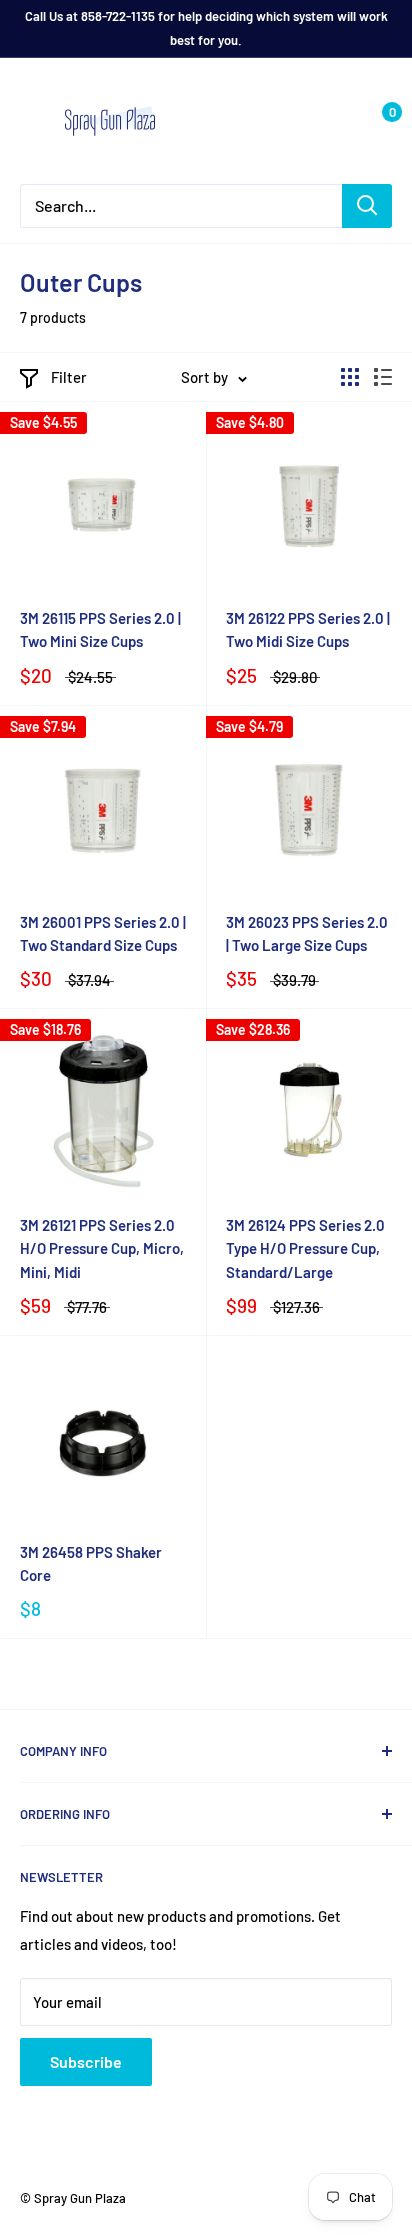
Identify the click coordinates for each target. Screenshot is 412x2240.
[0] (375, 121)
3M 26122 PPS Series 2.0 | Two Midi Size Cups (308, 629)
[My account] (335, 121)
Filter (69, 377)
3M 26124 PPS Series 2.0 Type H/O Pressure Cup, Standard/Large (305, 1248)
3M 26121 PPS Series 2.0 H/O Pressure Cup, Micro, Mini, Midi (102, 1248)
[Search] (367, 206)
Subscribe (86, 2061)
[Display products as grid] (350, 377)
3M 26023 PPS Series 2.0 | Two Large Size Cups (307, 933)
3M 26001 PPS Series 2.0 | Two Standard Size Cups (103, 933)
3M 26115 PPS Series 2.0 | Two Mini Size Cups (100, 629)
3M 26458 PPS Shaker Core (91, 1563)
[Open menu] (30, 122)
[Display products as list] (383, 377)
